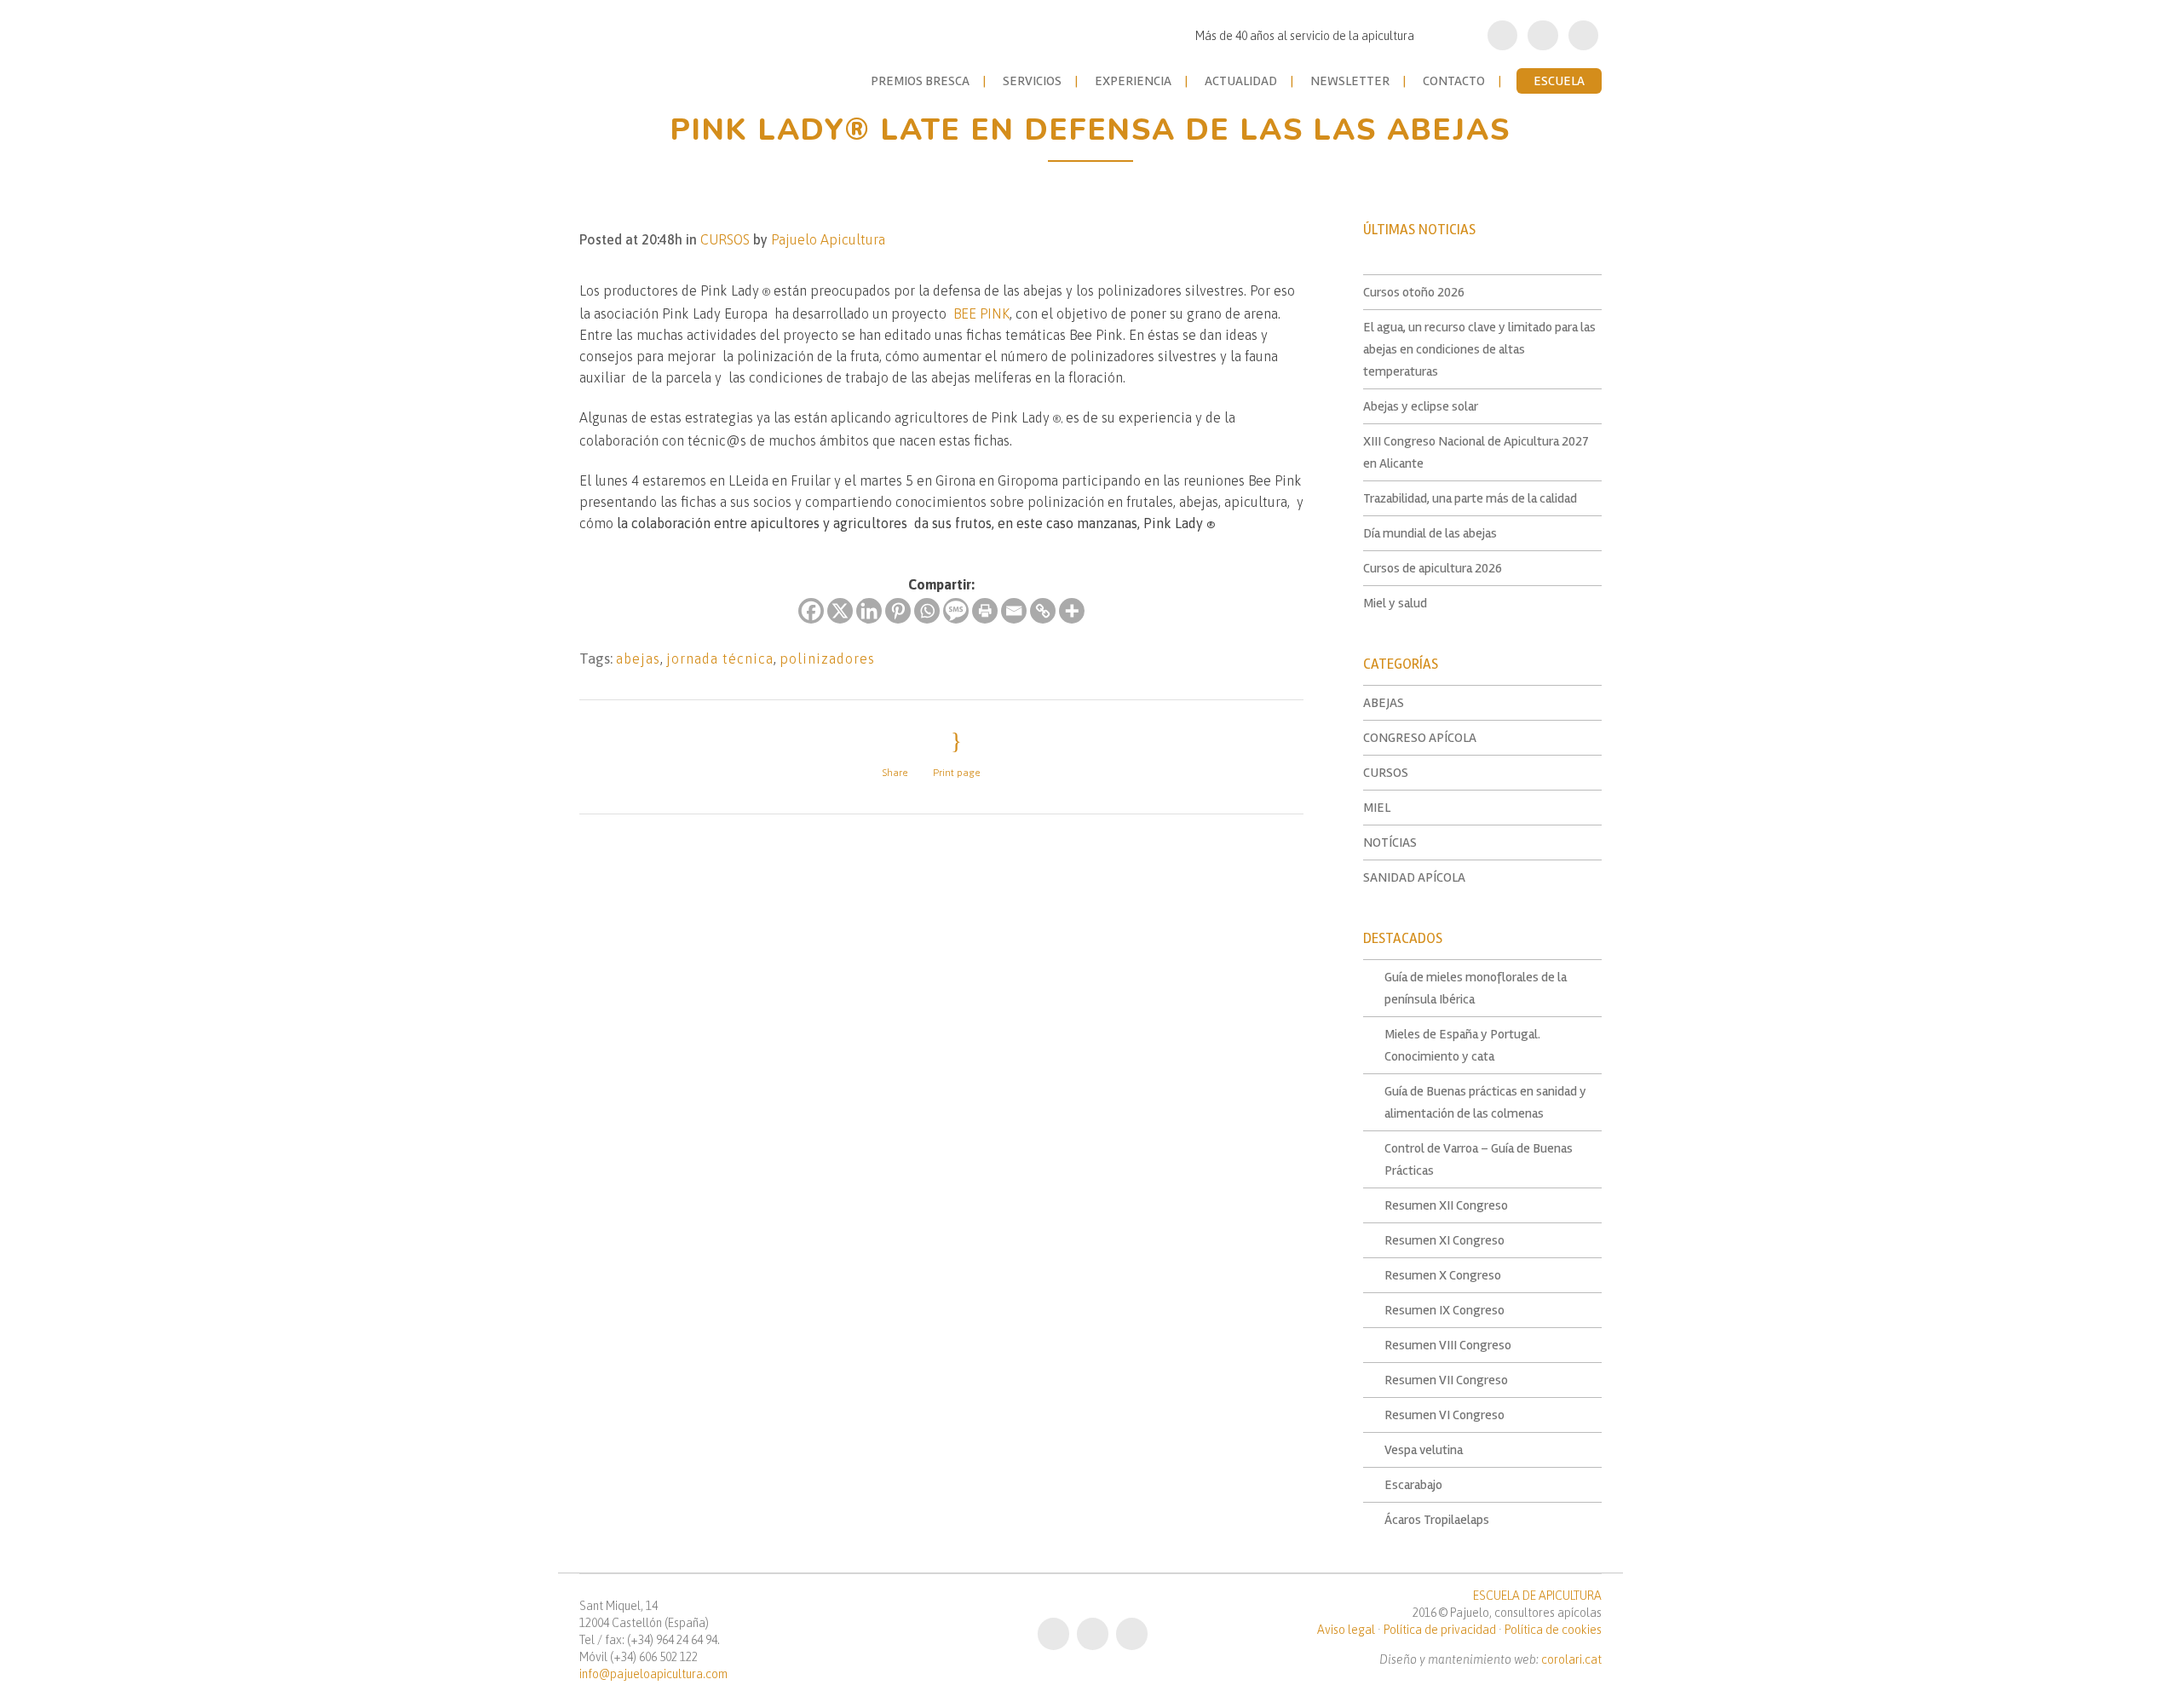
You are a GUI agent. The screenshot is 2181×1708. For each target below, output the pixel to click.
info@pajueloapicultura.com (653, 1674)
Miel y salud (1395, 603)
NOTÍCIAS (1390, 842)
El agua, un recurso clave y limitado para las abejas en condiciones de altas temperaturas (1479, 349)
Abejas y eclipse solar (1421, 406)
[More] (1072, 611)
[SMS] (956, 611)
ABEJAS (1384, 703)
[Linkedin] (869, 611)
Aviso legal (1346, 1630)
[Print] (985, 611)
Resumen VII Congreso (1446, 1380)
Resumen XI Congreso (1444, 1240)
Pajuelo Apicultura (828, 239)
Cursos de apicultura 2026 (1433, 568)
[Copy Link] (1043, 611)
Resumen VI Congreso (1444, 1415)
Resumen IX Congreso (1444, 1310)
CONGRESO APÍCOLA (1420, 738)
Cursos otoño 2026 (1414, 292)
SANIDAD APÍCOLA (1414, 877)
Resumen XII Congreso (1446, 1205)
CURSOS (725, 239)
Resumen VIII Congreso (1448, 1345)
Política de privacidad (1440, 1630)
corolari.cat (1571, 1659)
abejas (638, 658)
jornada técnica (720, 658)
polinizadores (827, 658)
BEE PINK (981, 313)
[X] (840, 611)
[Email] (1014, 611)
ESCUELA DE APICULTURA (1537, 1596)
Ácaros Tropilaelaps (1437, 1520)
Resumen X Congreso (1443, 1275)
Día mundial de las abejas (1430, 533)
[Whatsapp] (927, 611)
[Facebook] (811, 611)
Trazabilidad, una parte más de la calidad (1470, 498)
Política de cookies (1553, 1630)
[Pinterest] (898, 611)
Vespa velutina (1424, 1450)
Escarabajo (1413, 1485)
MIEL (1377, 808)
